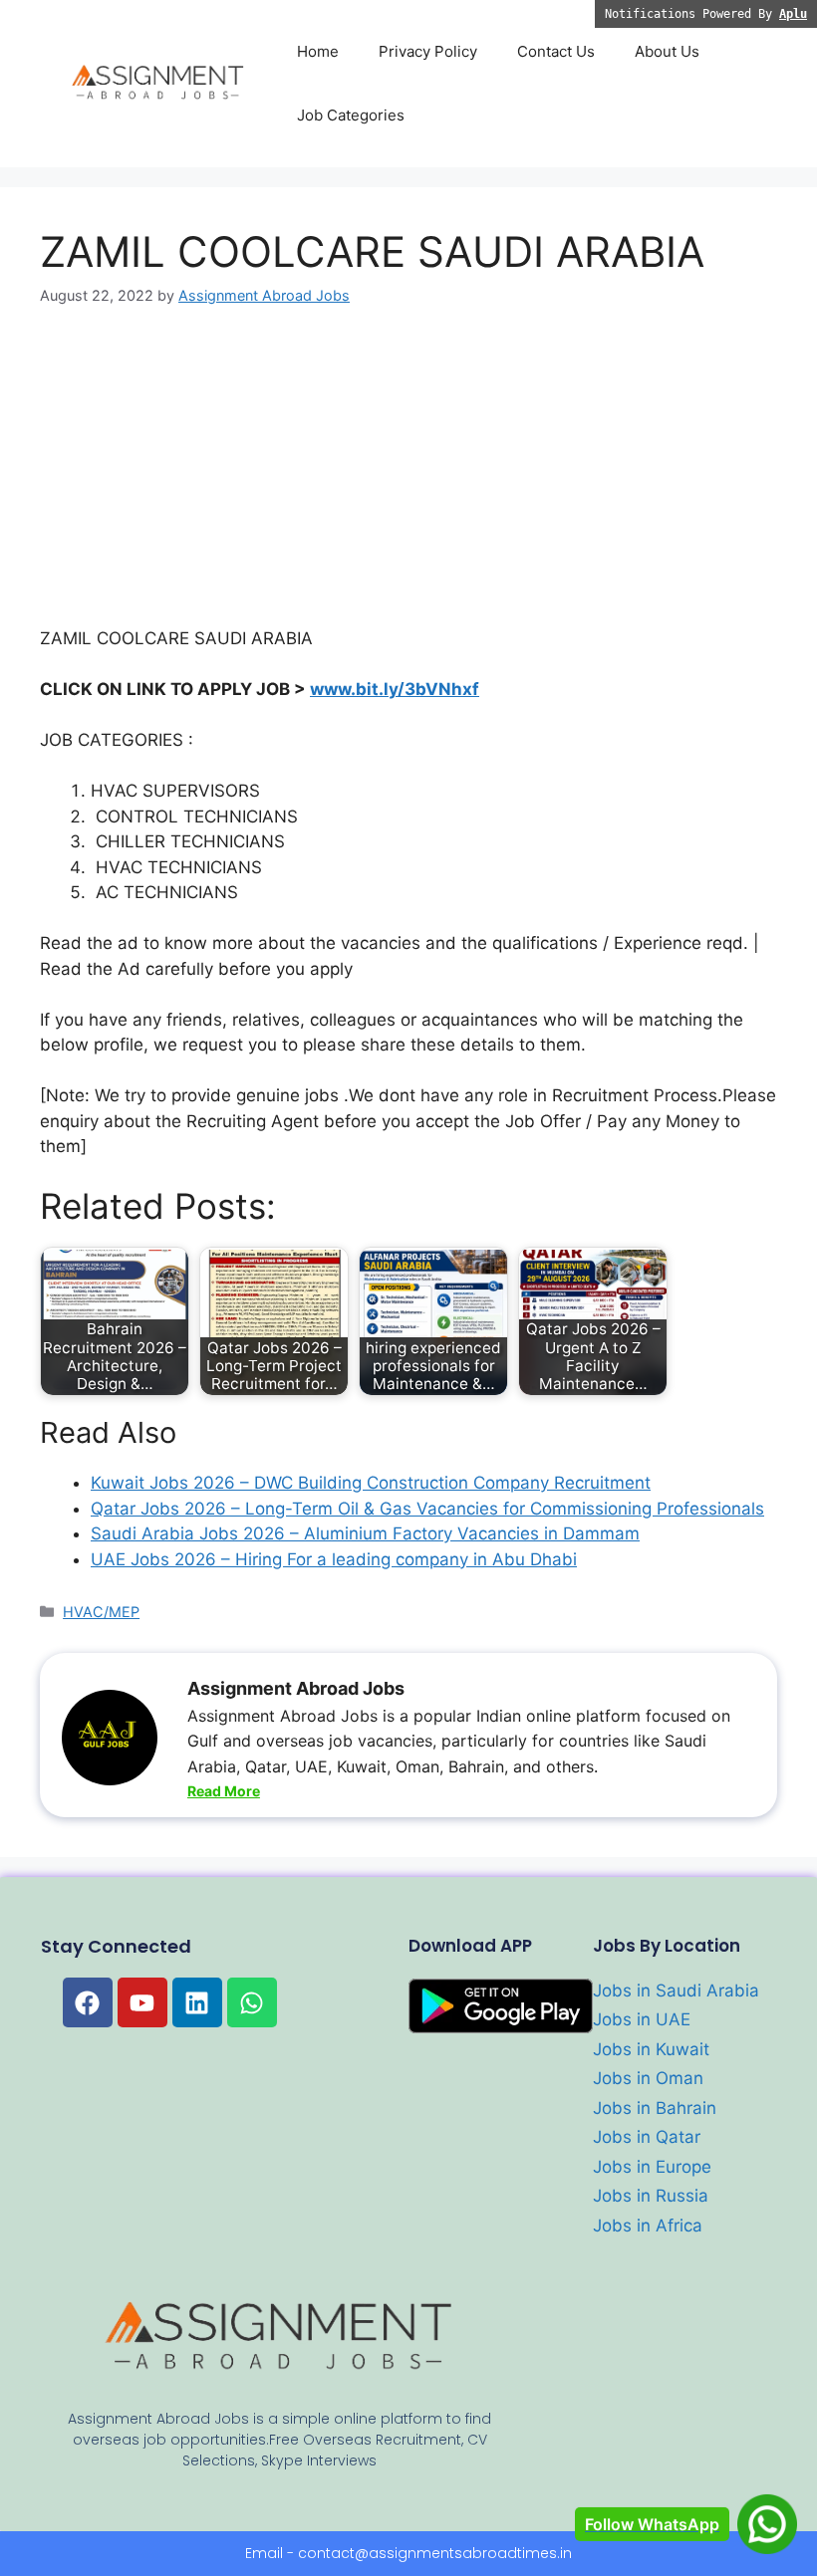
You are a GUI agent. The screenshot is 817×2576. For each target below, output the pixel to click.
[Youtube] (142, 2002)
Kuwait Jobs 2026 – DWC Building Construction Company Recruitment (371, 1483)
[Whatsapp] (252, 2002)
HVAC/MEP (101, 1612)
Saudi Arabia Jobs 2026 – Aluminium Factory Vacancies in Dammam (365, 1533)
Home (318, 51)
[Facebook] (88, 2002)
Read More (224, 1791)
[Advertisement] (408, 479)
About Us (667, 51)
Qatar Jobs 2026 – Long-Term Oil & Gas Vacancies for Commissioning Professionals (427, 1509)
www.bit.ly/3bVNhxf (395, 689)
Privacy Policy (428, 51)
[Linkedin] (197, 2002)
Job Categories (351, 115)
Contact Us (556, 51)
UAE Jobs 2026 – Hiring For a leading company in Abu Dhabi (334, 1559)
